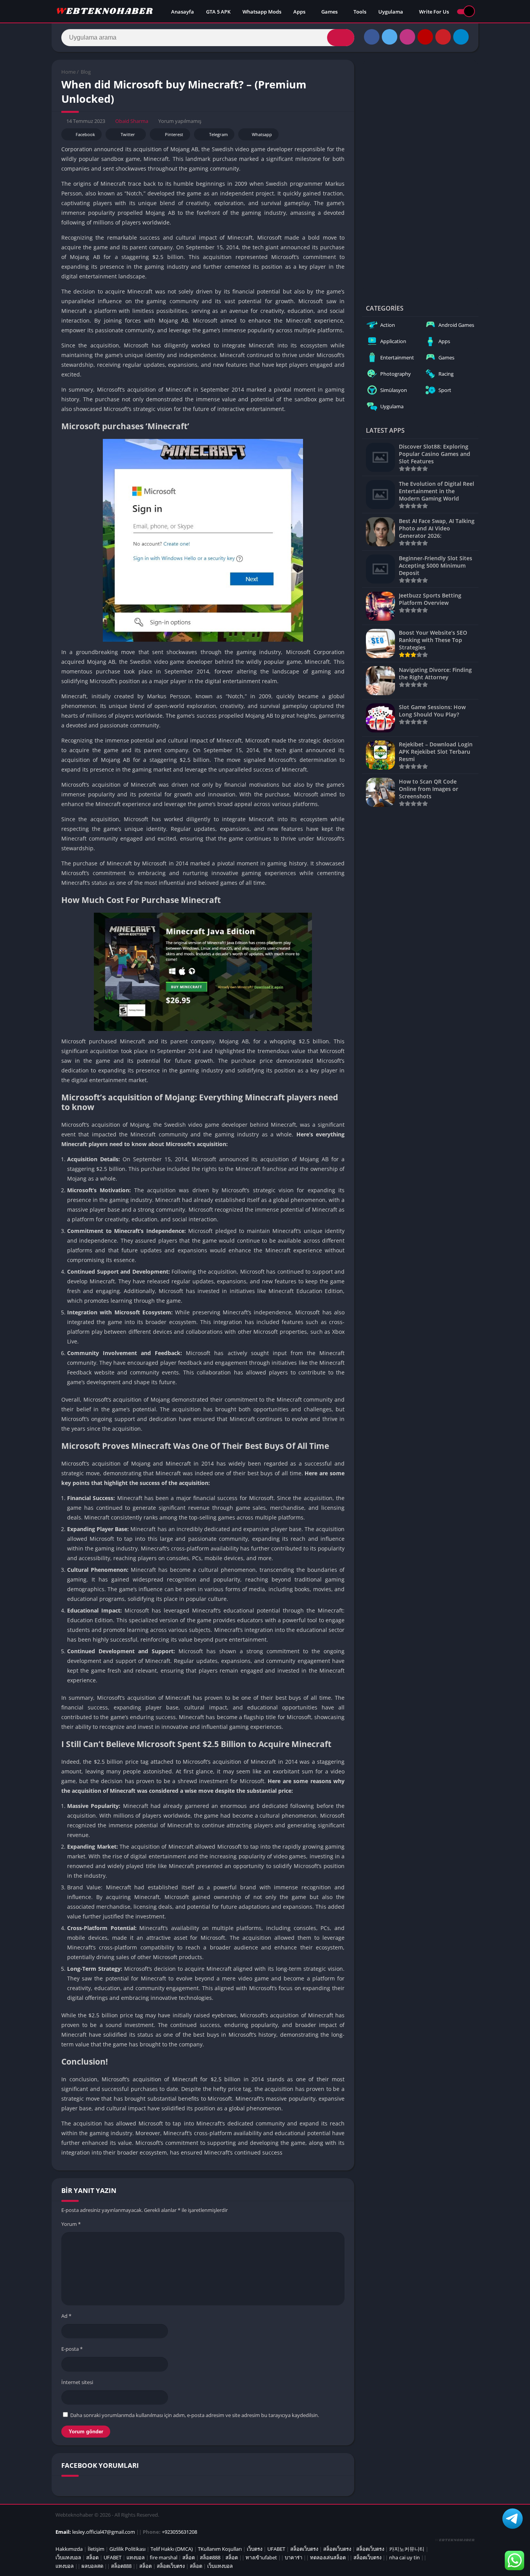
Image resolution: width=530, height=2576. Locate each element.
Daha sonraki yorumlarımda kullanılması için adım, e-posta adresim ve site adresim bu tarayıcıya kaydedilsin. (195, 2415)
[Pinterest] (443, 37)
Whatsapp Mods (262, 12)
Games (329, 12)
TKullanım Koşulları (220, 2549)
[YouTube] (425, 37)
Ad (66, 2316)
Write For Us (434, 12)
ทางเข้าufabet (261, 2557)
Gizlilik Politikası (127, 2549)
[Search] (341, 38)
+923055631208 (179, 2532)
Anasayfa (183, 12)
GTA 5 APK (218, 12)
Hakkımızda (69, 2549)
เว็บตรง (255, 2549)
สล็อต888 (210, 2557)
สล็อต (92, 2557)
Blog (86, 72)
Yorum (71, 2224)
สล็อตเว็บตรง (304, 2549)
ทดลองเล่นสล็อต (328, 2557)
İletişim (96, 2549)
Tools (360, 12)
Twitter (128, 134)
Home (68, 72)
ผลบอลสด (92, 2566)
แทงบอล (136, 2557)
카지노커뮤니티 (407, 2549)
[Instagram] (407, 37)
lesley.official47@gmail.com (104, 2532)
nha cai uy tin (404, 2557)
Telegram (218, 134)
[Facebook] (372, 37)
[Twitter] (390, 37)
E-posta (72, 2349)
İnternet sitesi (77, 2382)
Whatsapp (262, 134)
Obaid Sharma (132, 121)
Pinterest (174, 134)
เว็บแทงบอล (68, 2557)
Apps (299, 12)
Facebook (85, 134)
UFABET (276, 2549)
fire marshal (164, 2557)
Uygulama (391, 12)
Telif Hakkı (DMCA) (172, 2549)
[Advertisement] (420, 176)
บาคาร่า (294, 2557)
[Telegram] (461, 37)
